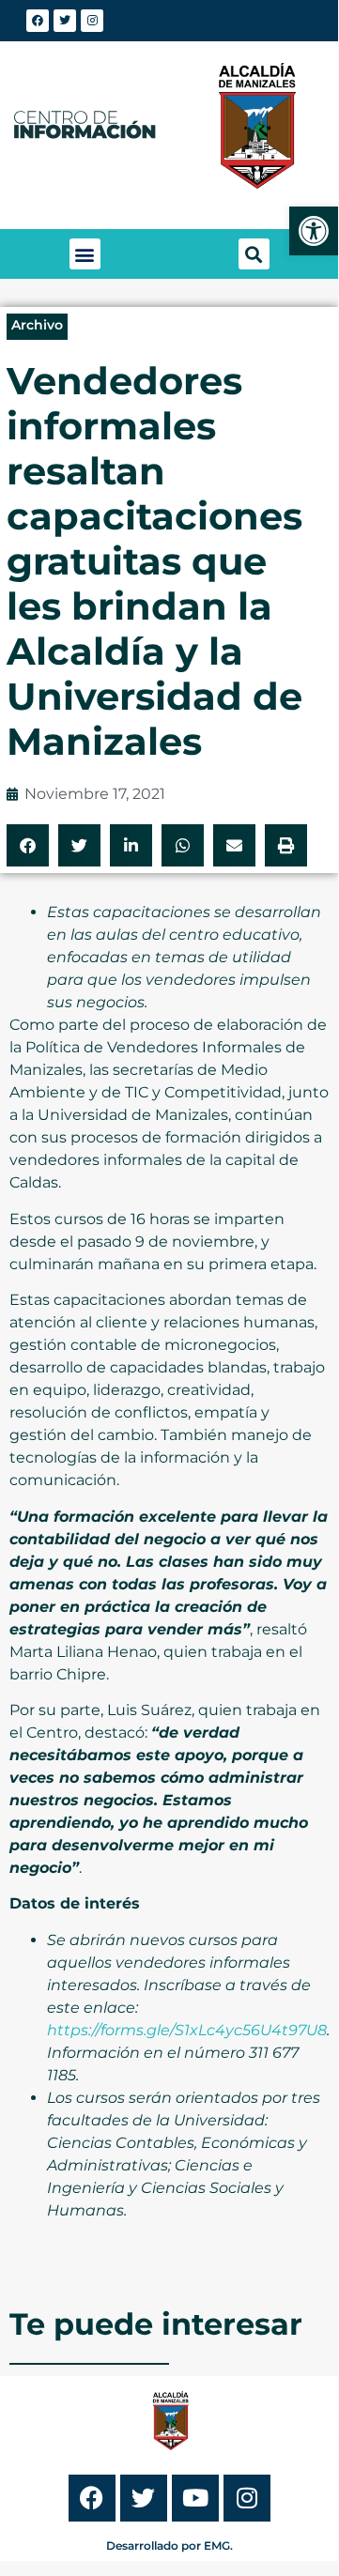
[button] (85, 254)
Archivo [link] (37, 325)
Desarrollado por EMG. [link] (169, 2545)
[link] (314, 231)
